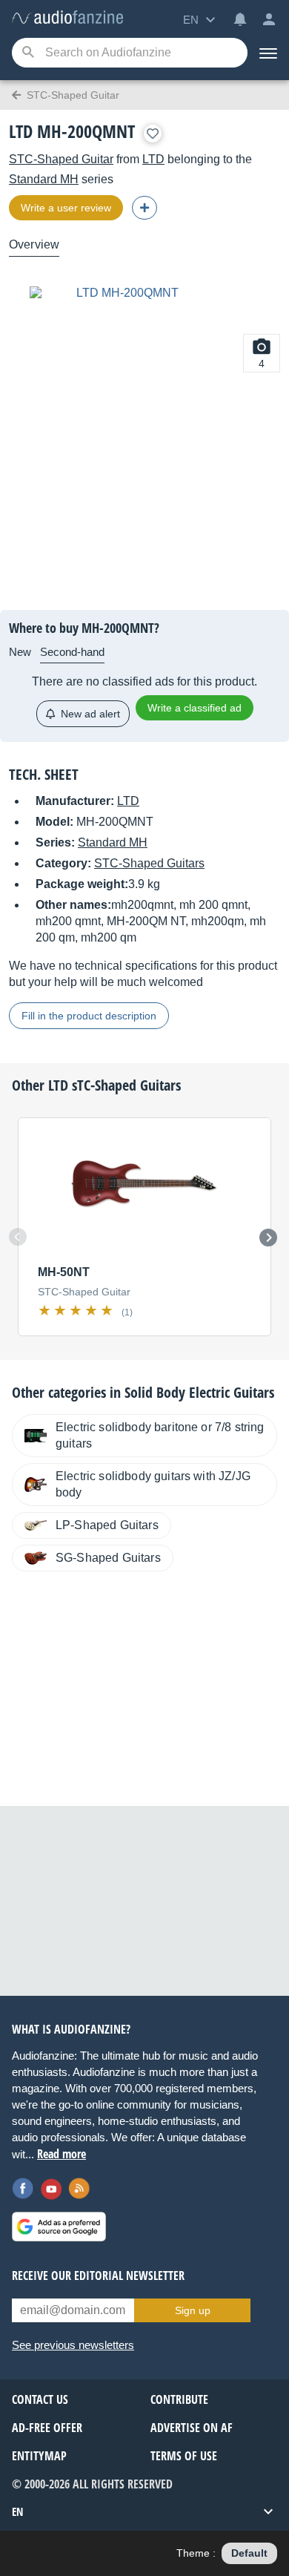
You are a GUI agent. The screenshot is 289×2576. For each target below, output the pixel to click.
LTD (153, 159)
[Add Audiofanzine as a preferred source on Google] (59, 2227)
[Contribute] (144, 208)
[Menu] (268, 53)
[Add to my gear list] (153, 134)
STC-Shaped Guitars (149, 863)
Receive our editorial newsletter (98, 2276)
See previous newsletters (73, 2345)
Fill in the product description (89, 1016)
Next (268, 1238)
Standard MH (44, 179)
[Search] (28, 53)
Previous (18, 1237)
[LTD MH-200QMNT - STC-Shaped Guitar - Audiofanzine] (67, 18)
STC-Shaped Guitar (61, 159)
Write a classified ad (195, 708)
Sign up (193, 2310)
